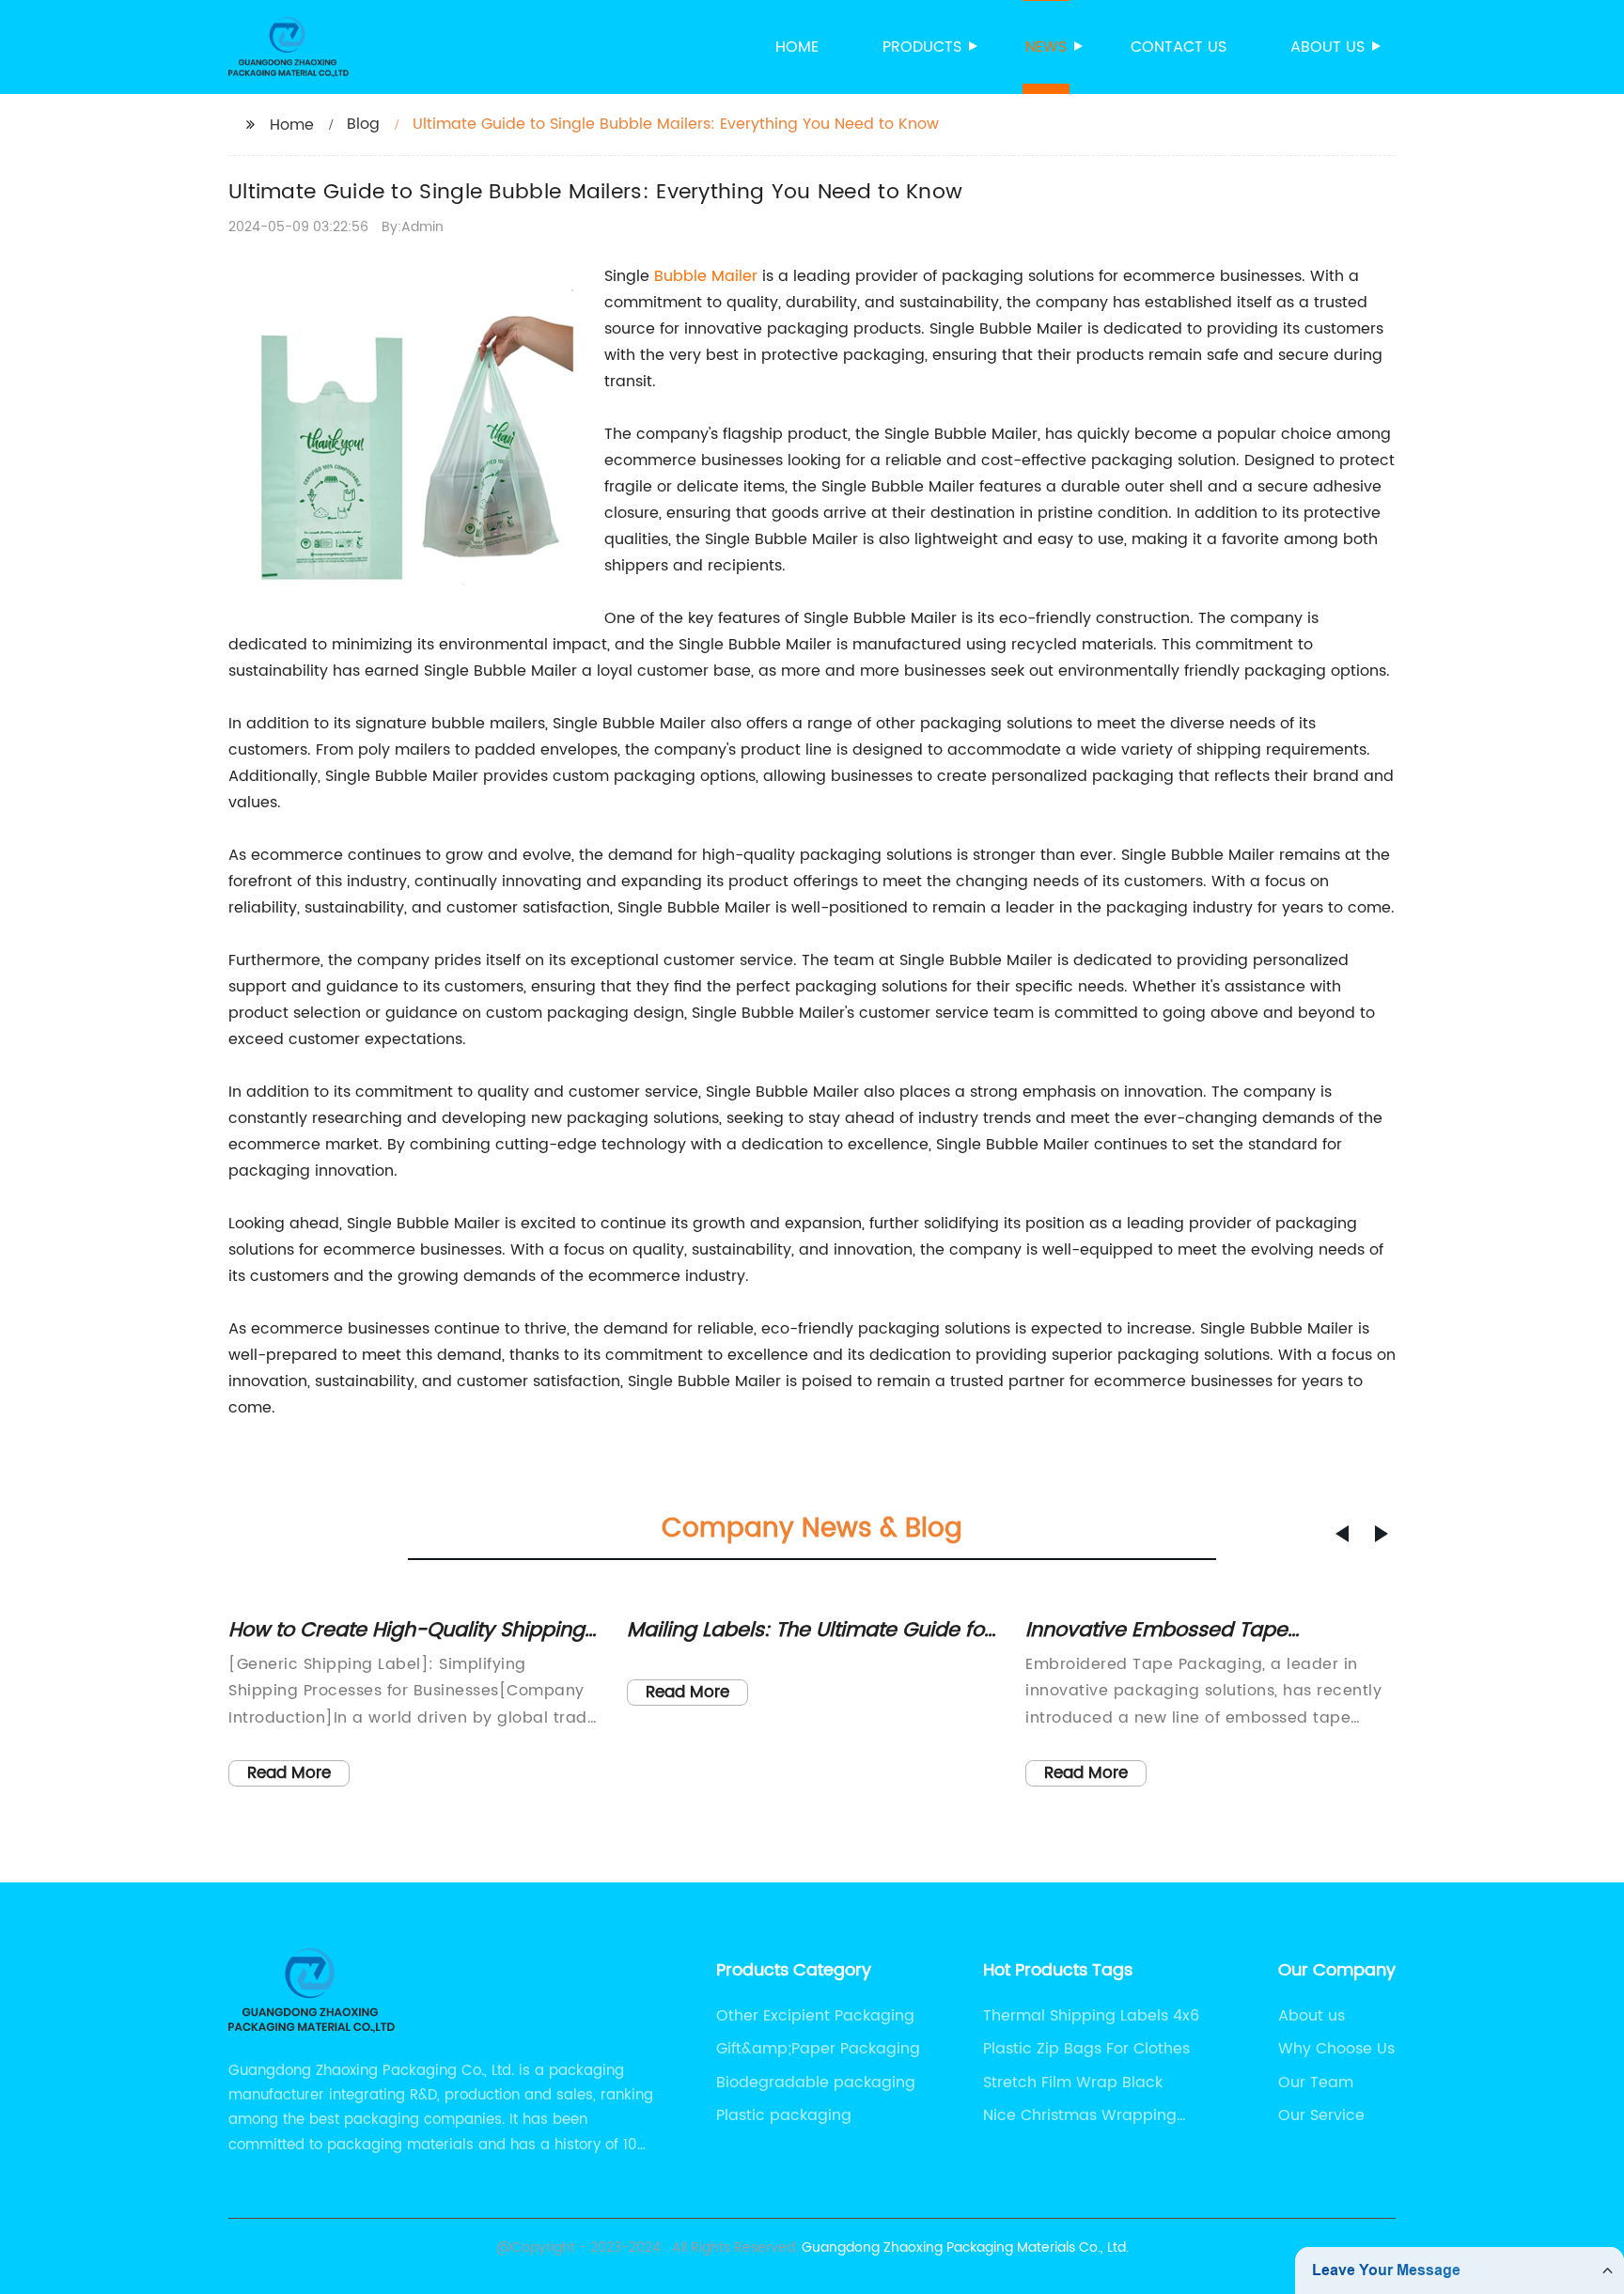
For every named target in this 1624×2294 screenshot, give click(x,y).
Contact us (1179, 47)
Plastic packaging (784, 2115)
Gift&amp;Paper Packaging (818, 2049)
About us (1327, 47)
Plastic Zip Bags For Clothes (1086, 2049)
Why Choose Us (1336, 2049)
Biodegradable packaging (816, 2083)
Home (797, 47)
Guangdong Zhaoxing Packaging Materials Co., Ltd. (965, 2247)
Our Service (1321, 2115)
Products (922, 47)
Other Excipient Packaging (815, 2016)
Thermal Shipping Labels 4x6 (1091, 2016)
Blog (363, 124)
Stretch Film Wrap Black (1073, 2083)
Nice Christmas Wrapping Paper (1080, 2115)
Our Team (1316, 2083)
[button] (1342, 1534)
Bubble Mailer (706, 276)
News (1046, 47)
